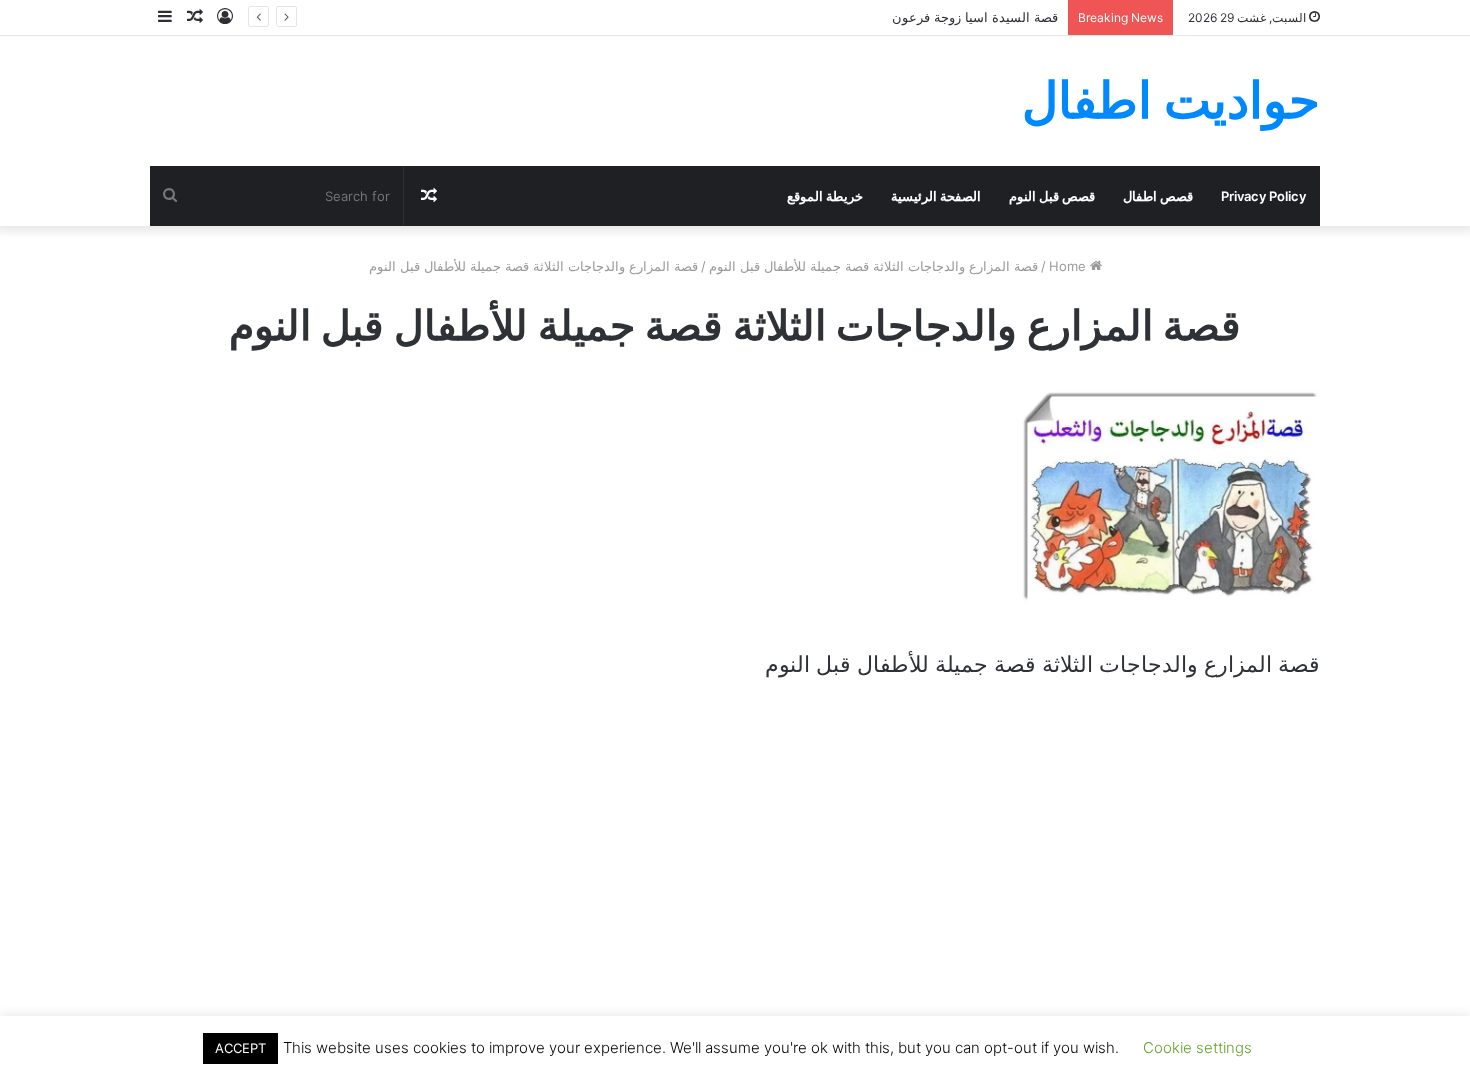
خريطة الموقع (825, 196)
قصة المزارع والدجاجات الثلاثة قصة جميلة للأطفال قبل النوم (873, 266)
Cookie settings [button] (1197, 1047)
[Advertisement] (735, 851)
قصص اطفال (1158, 196)
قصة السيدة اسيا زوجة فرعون (975, 17)
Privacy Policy (1263, 196)
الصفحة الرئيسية (936, 196)
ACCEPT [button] (240, 1048)
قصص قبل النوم (1052, 196)
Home (1069, 266)
